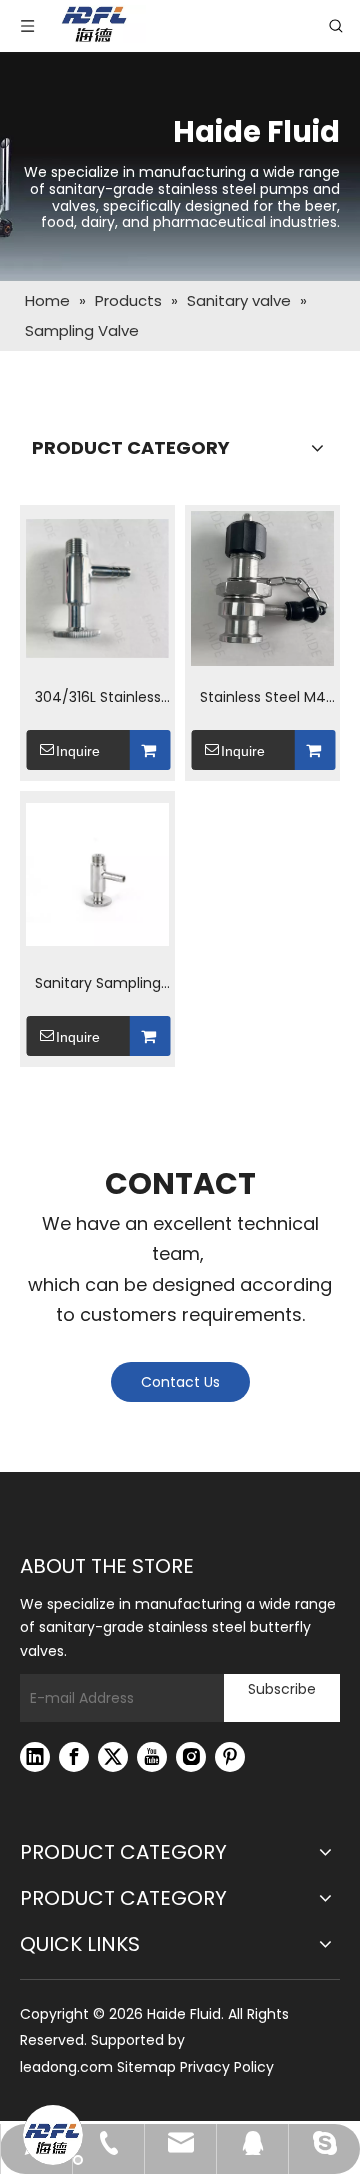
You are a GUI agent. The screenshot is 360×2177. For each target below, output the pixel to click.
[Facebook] (74, 1757)
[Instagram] (191, 1757)
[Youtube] (152, 1757)
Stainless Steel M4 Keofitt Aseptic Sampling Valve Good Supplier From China (262, 698)
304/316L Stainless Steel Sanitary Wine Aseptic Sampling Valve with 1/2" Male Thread (98, 698)
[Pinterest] (230, 1757)
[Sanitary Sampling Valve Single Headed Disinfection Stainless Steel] (97, 874)
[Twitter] (113, 1757)
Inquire (78, 751)
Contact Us (180, 1382)
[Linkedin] (35, 1757)
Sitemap (146, 2067)
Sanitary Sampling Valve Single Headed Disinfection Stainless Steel (97, 984)
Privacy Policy (227, 2067)
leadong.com (66, 2067)
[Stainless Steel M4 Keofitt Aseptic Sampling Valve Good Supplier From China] (262, 588)
